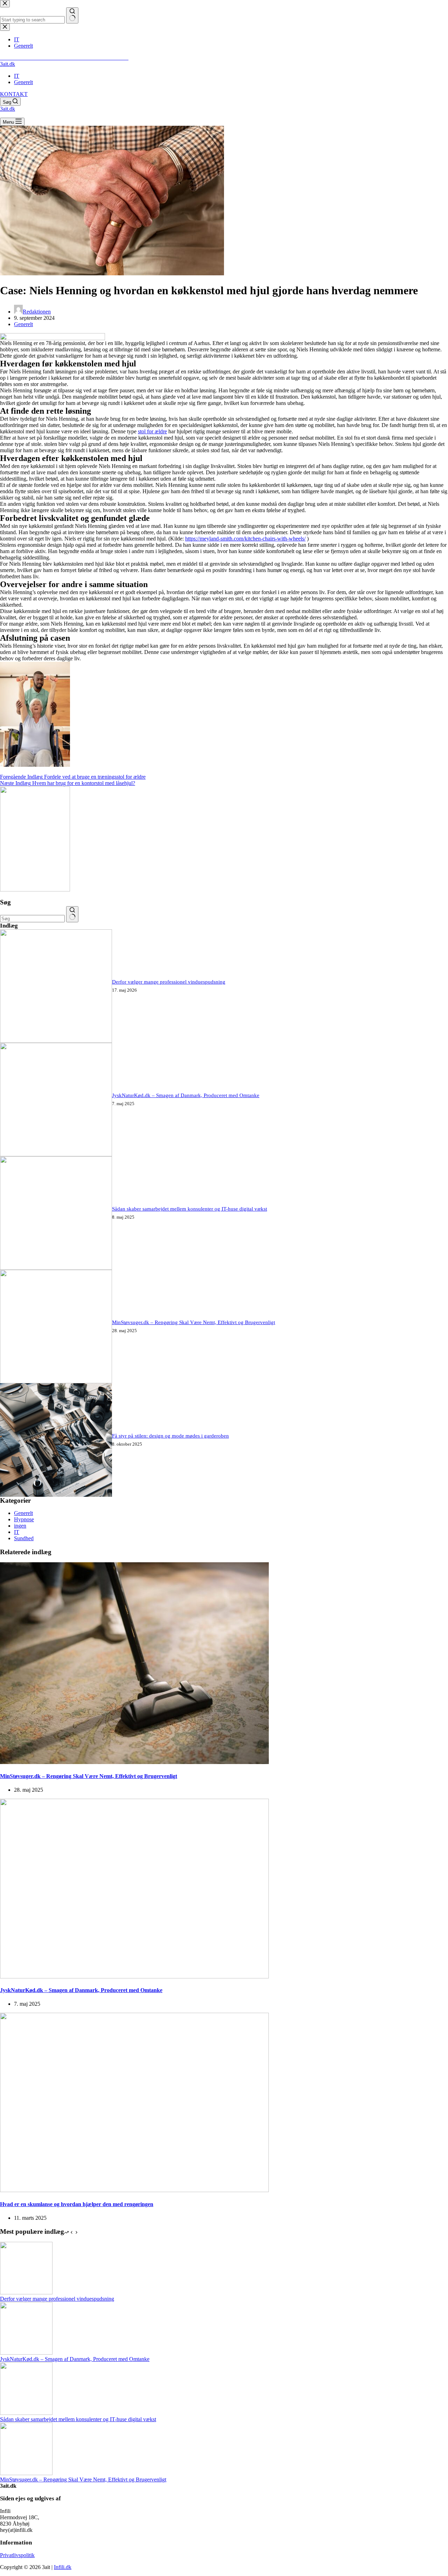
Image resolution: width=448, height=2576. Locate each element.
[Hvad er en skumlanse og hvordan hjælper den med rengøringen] (134, 2190)
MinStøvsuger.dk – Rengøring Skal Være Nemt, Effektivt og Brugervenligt (194, 1322)
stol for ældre (152, 431)
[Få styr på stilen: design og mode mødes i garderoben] (56, 1495)
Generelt (23, 82)
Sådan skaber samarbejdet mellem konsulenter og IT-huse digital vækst (190, 1209)
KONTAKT (14, 94)
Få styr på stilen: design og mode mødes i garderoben (170, 1436)
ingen (20, 1526)
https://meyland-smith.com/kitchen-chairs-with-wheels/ (245, 539)
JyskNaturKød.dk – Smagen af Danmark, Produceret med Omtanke (186, 1095)
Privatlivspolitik (17, 2555)
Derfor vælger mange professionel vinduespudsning (169, 982)
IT (17, 76)
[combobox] (32, 919)
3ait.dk (8, 64)
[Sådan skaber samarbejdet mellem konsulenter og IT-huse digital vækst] (56, 1268)
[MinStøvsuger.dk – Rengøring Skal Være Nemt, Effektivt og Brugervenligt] (56, 1381)
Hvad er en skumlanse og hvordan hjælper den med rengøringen (77, 2204)
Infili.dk (63, 2567)
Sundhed (24, 1538)
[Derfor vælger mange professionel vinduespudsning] (56, 1041)
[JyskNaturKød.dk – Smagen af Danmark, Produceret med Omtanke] (56, 1154)
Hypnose (24, 1519)
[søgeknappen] (72, 914)
